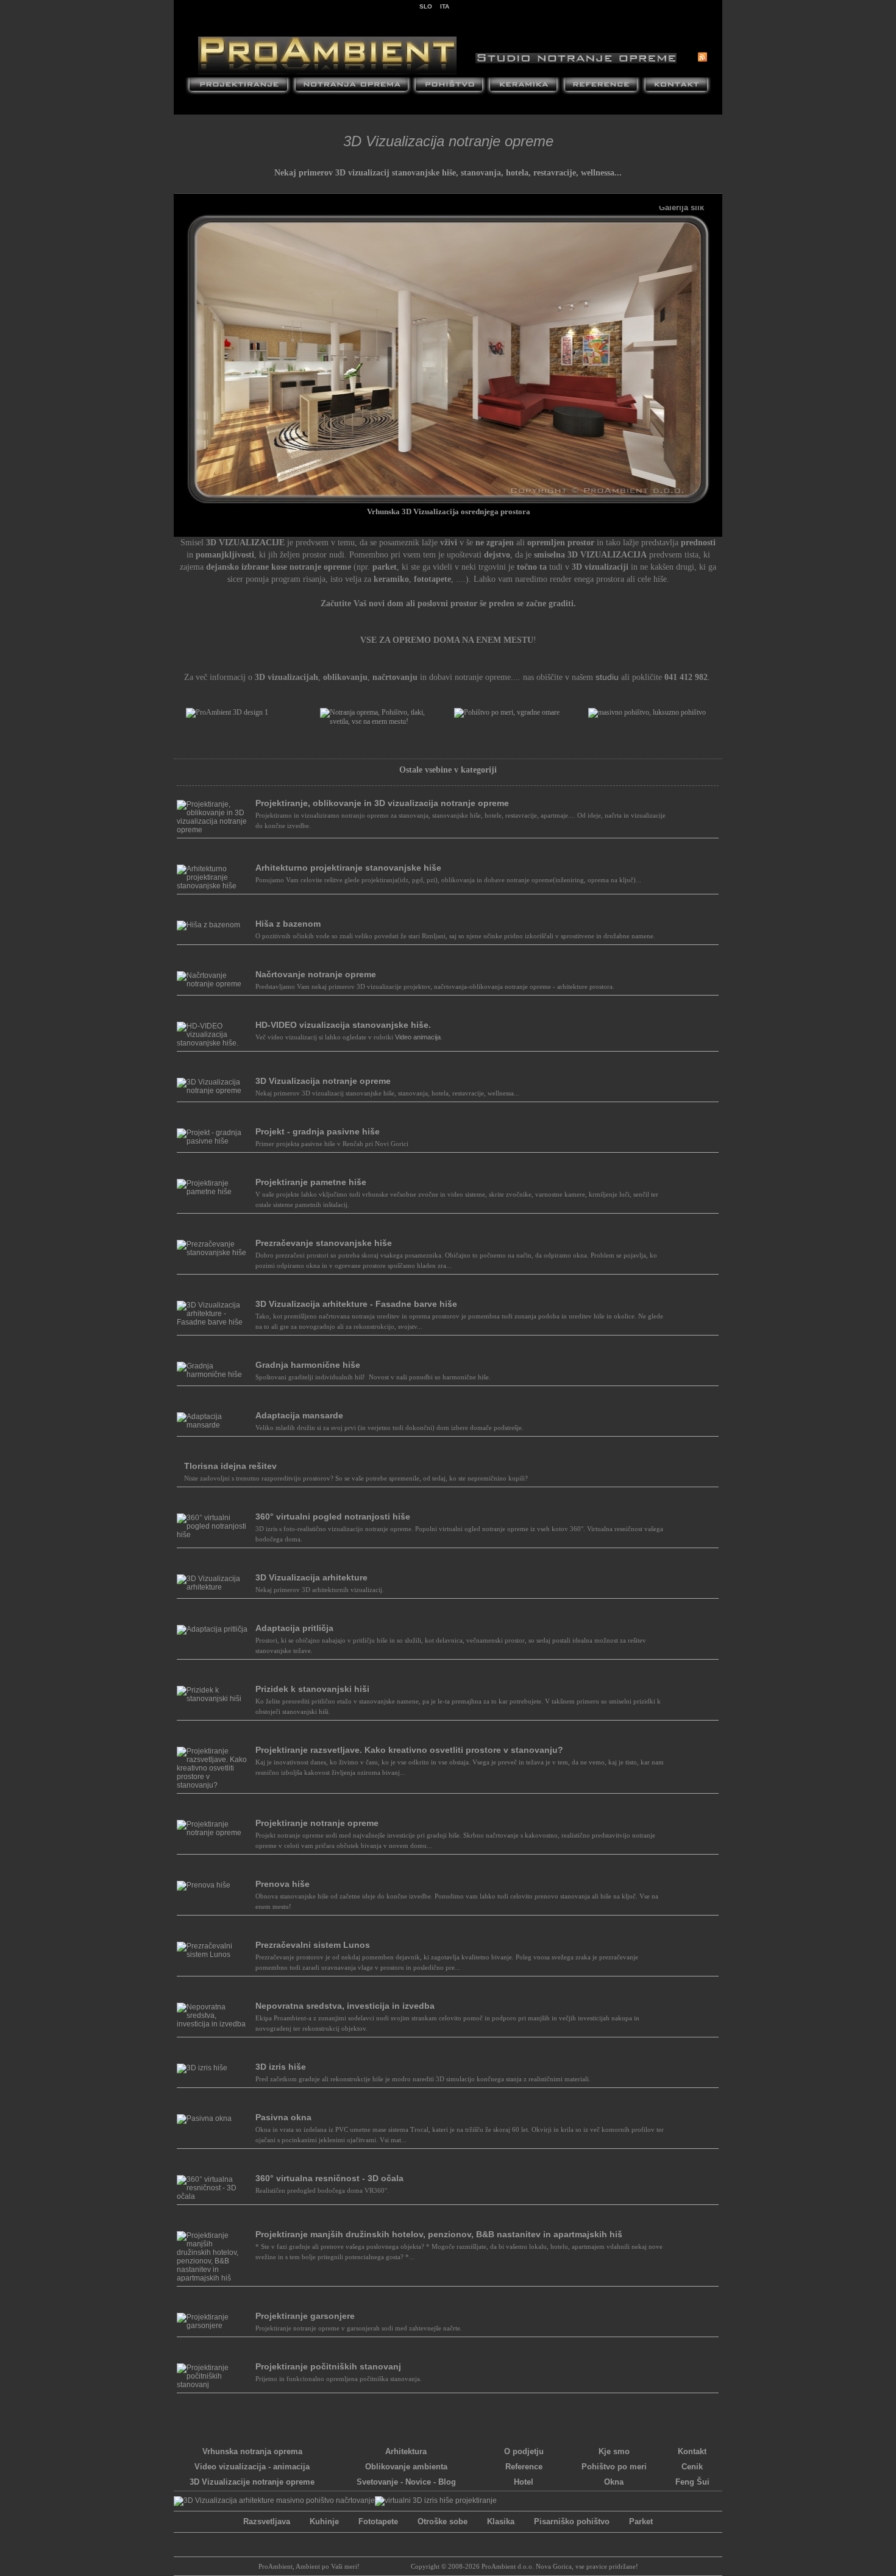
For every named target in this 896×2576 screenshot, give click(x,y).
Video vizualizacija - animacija (252, 2467)
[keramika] (524, 87)
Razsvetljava (267, 2521)
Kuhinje (324, 2521)
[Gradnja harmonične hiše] (212, 1375)
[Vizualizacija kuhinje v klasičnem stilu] (274, 2501)
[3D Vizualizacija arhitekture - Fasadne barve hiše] (212, 1322)
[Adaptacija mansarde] (212, 1425)
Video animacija (418, 1037)
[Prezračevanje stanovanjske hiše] (212, 1253)
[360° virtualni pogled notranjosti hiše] (212, 1535)
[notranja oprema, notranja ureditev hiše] (351, 87)
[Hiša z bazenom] (208, 925)
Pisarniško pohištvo (572, 2521)
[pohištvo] (449, 87)
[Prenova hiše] (204, 1885)
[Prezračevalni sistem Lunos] (212, 1955)
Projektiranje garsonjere (305, 2316)
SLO (426, 6)
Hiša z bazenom (288, 924)
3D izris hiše (281, 2067)
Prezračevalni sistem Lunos (313, 1945)
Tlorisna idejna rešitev (230, 1466)
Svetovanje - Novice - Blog (406, 2482)
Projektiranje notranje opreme (317, 1823)
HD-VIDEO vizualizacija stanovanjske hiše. (343, 1025)
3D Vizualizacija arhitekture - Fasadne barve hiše (356, 1304)
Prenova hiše (283, 1884)
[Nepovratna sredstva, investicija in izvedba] (212, 2024)
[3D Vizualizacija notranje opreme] (212, 1091)
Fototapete (378, 2521)
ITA (445, 6)
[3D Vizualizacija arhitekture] (212, 1587)
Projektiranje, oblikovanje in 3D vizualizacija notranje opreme (382, 803)
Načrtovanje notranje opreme (316, 974)
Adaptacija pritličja (294, 1628)
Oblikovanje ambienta (406, 2467)
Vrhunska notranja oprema (252, 2451)
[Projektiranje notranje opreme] (212, 1833)
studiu (607, 677)
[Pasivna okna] (204, 2118)
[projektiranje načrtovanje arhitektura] (238, 87)
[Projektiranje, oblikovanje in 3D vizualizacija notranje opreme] (212, 830)
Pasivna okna (283, 2117)
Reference (524, 2467)
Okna (614, 2482)
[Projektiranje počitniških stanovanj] (212, 2385)
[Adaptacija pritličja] (212, 1629)
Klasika (501, 2521)
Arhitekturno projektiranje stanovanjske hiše (348, 868)
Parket (641, 2521)
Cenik (692, 2467)
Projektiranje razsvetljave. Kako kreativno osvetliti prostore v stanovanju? (409, 1750)
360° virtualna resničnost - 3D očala (329, 2178)
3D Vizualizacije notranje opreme (252, 2482)
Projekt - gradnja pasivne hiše (318, 1131)
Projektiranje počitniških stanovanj (328, 2366)
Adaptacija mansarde (299, 1415)
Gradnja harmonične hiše (308, 1365)
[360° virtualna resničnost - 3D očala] (212, 2196)
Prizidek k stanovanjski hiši (312, 1689)
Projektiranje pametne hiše (311, 1182)
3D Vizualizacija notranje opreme (323, 1081)
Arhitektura (406, 2451)
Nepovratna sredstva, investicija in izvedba (345, 2006)
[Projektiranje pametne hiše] (212, 1192)
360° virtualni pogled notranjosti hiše (333, 1516)
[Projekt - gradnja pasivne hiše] (212, 1141)
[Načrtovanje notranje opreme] (212, 984)
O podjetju (524, 2451)
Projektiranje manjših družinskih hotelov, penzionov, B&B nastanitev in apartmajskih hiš (439, 2234)
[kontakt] (677, 87)
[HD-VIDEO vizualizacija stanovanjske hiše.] (212, 1043)
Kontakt (692, 2451)
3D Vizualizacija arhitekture (311, 1577)
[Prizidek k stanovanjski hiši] (212, 1699)
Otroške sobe (443, 2521)
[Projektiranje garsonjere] (212, 2326)
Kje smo (614, 2451)
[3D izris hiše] (202, 2068)
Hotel (524, 2482)
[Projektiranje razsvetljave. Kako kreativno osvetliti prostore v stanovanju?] (212, 1785)
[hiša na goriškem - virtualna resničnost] (436, 2501)
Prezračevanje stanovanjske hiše (324, 1243)
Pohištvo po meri (614, 2467)
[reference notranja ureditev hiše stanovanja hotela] (601, 87)
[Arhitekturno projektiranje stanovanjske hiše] (212, 886)
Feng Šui (692, 2482)
